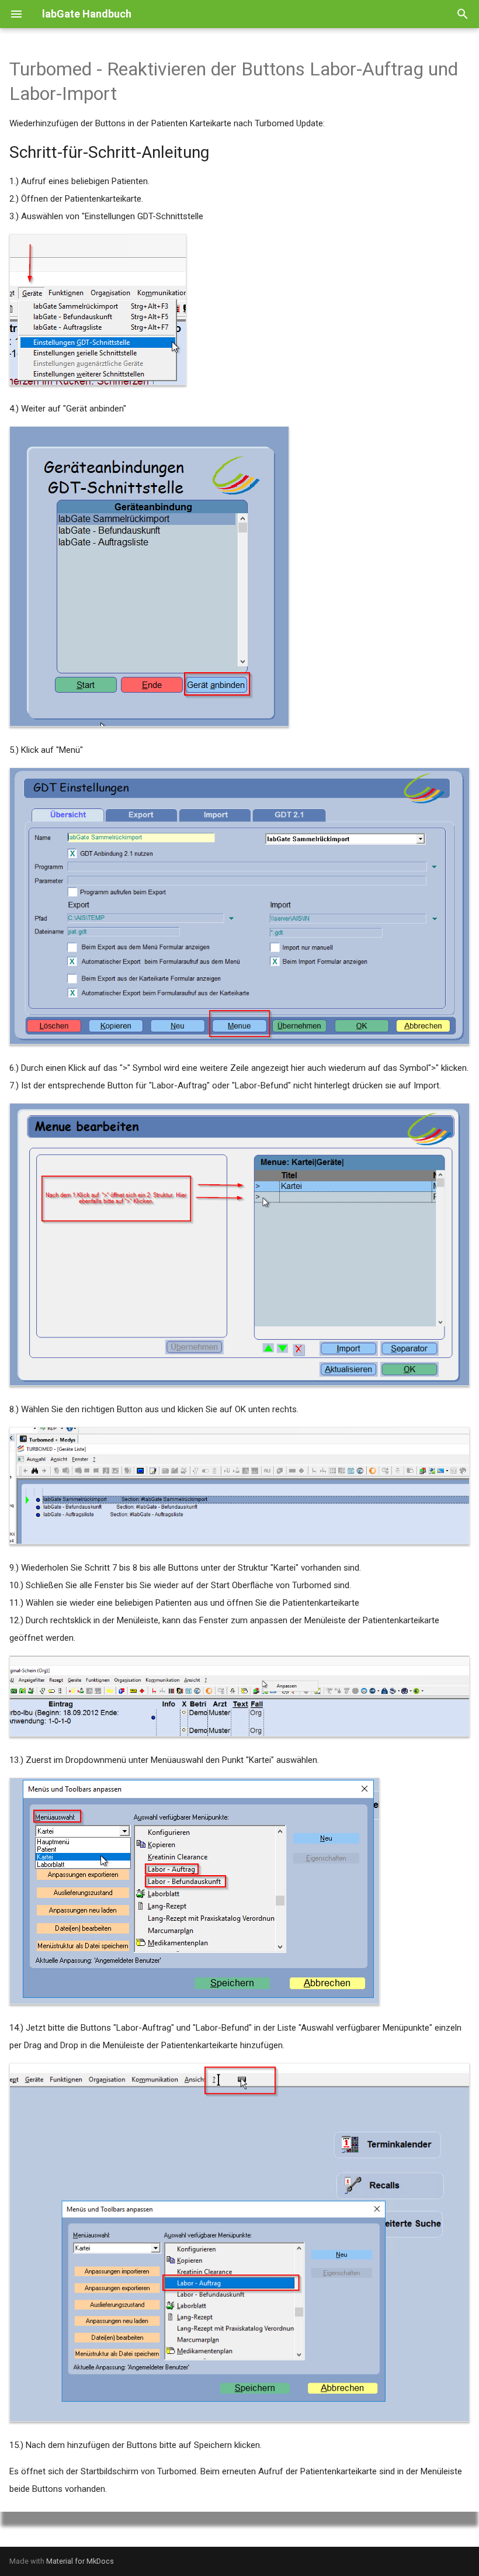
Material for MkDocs (80, 2561)
